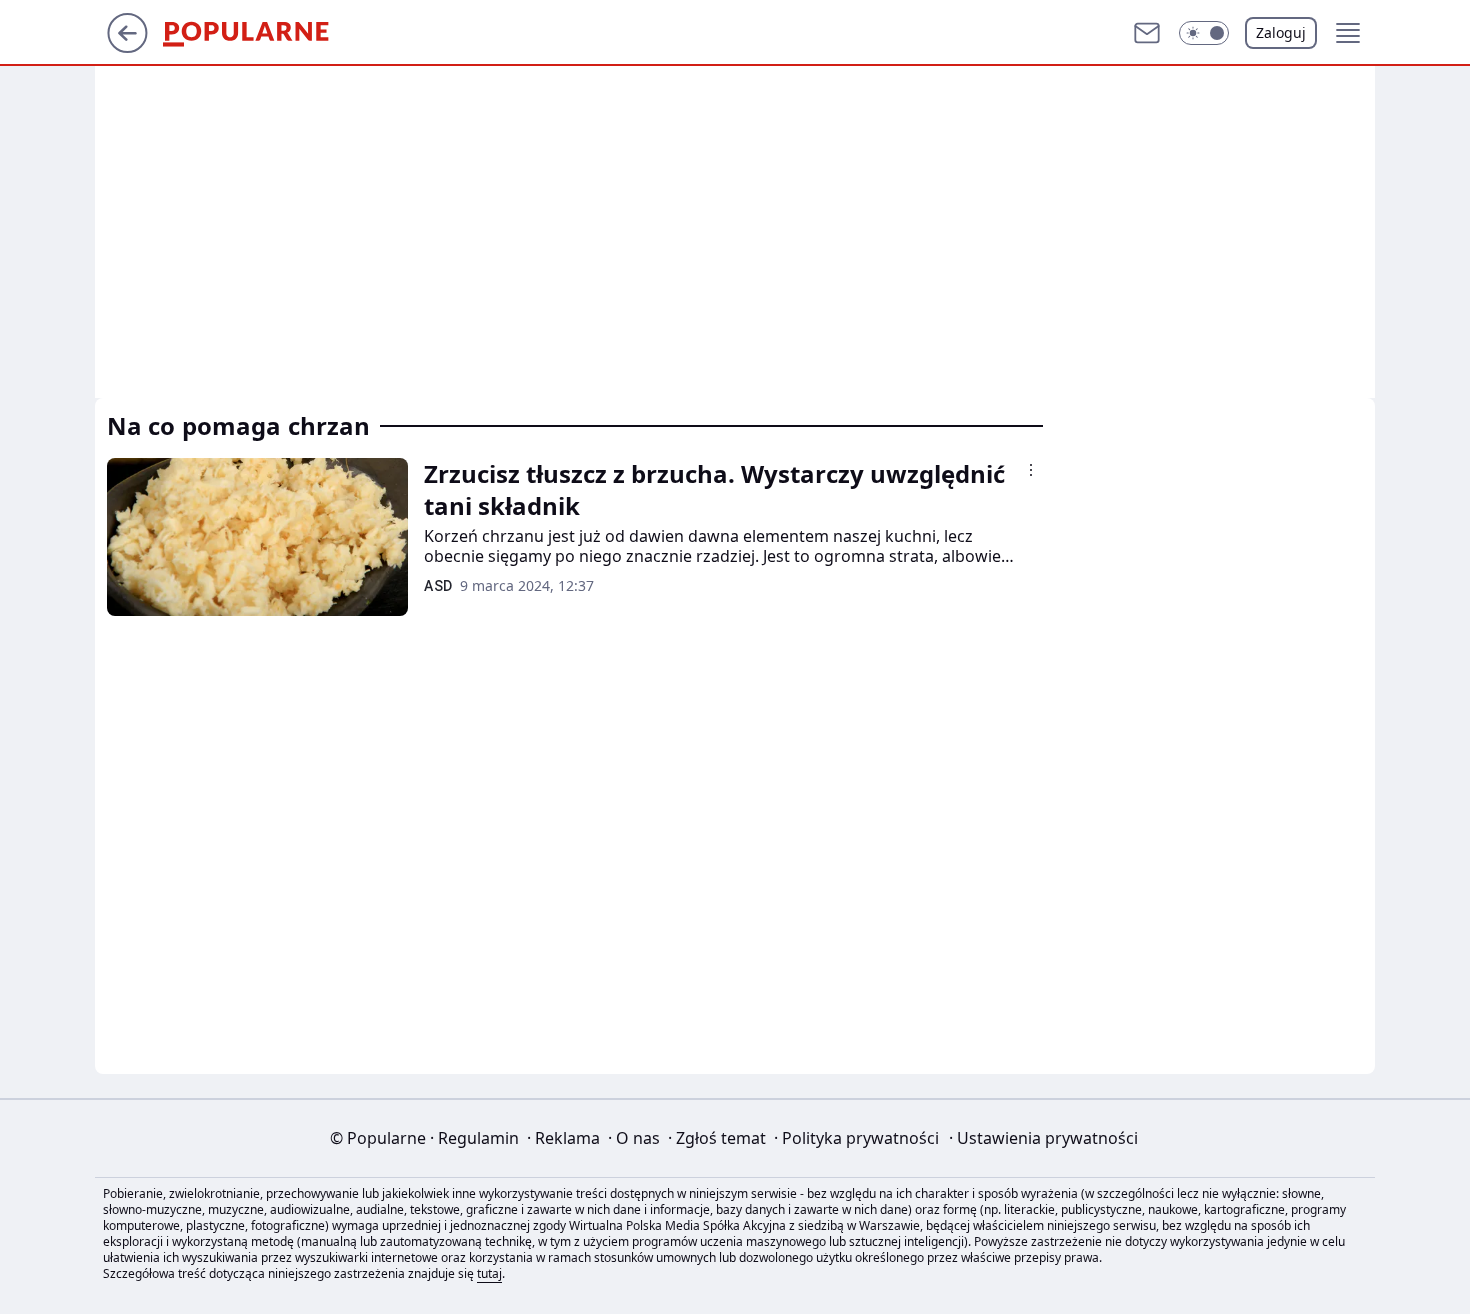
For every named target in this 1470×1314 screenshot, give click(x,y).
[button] (1204, 33)
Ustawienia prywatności (1043, 1138)
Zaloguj (1281, 32)
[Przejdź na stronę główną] (127, 47)
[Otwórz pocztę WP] (1147, 33)
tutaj (489, 1273)
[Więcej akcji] (1031, 470)
